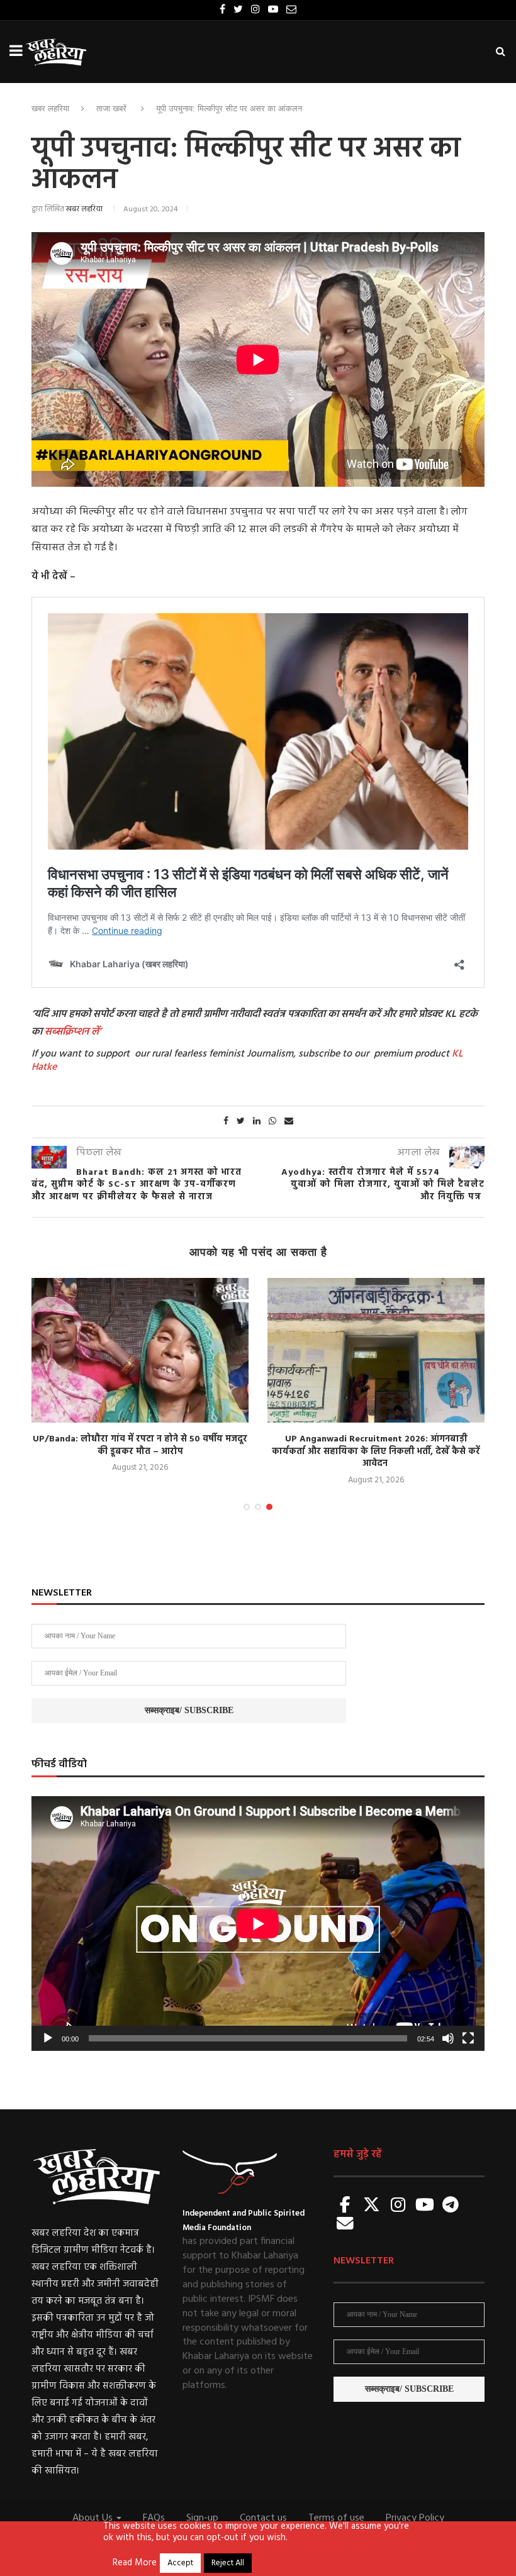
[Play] (48, 2038)
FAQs (154, 2518)
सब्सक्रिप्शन (67, 1032)
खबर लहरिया (50, 108)
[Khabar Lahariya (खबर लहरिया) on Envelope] (345, 2225)
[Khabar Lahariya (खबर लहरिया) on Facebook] (345, 2206)
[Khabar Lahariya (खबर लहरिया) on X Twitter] (372, 2206)
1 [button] (247, 1507)
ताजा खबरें (111, 108)
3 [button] (269, 1507)
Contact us (263, 2518)
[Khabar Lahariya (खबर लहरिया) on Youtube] (425, 2206)
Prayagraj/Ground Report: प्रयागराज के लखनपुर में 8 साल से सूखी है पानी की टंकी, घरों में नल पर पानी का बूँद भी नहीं (148, 1452)
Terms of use (336, 2518)
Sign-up (202, 2518)
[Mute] (448, 2038)
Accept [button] (180, 2563)
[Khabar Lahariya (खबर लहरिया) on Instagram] (398, 2206)
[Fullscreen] (468, 2038)
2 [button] (258, 1507)
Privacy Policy (415, 2518)
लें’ (95, 1032)
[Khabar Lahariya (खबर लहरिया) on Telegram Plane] (451, 2206)
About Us (94, 2518)
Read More (135, 2563)
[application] (258, 1924)
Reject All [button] (228, 2563)
